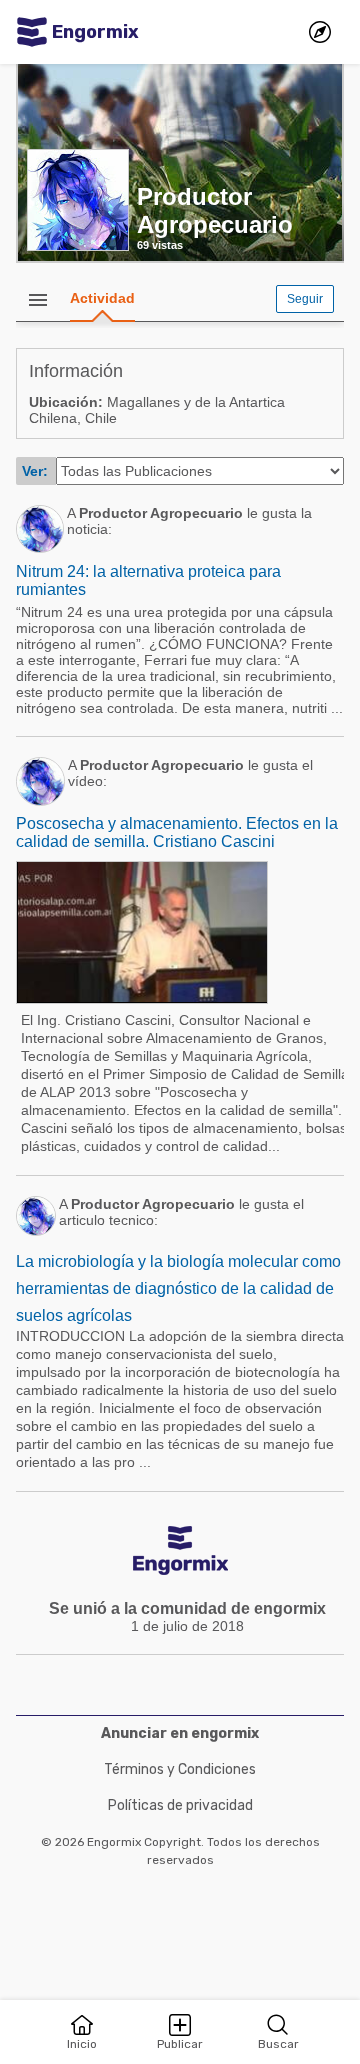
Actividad (102, 298)
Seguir (305, 299)
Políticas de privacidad (180, 1805)
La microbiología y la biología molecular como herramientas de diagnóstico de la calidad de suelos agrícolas (178, 1288)
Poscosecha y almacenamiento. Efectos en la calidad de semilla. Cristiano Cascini (177, 832)
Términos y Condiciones (180, 1769)
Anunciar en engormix (180, 1733)
